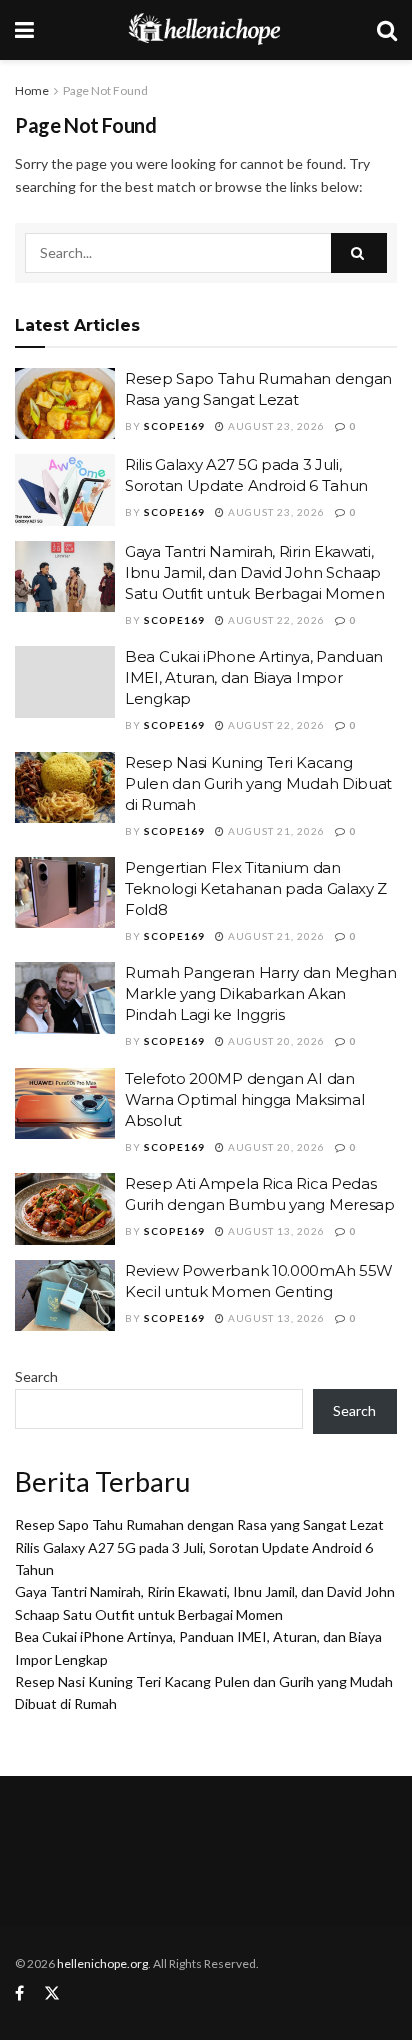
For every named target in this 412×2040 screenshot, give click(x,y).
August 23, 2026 (275, 426)
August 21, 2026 (275, 831)
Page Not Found (105, 90)
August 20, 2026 (275, 1041)
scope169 (174, 426)
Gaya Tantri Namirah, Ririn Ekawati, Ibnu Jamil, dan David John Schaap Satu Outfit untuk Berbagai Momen (254, 572)
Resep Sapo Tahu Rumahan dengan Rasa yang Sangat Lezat (199, 1524)
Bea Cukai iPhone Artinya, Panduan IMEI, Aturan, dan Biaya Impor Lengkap (254, 677)
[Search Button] (359, 253)
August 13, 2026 (275, 1231)
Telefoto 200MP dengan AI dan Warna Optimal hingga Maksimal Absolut (244, 1099)
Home (32, 90)
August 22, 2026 (275, 620)
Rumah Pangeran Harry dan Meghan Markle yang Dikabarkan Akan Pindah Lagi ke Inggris (261, 993)
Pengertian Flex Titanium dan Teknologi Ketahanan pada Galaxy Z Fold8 (256, 888)
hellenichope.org (102, 1963)
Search (36, 1376)
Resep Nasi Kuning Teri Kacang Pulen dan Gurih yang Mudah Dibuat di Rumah (258, 783)
